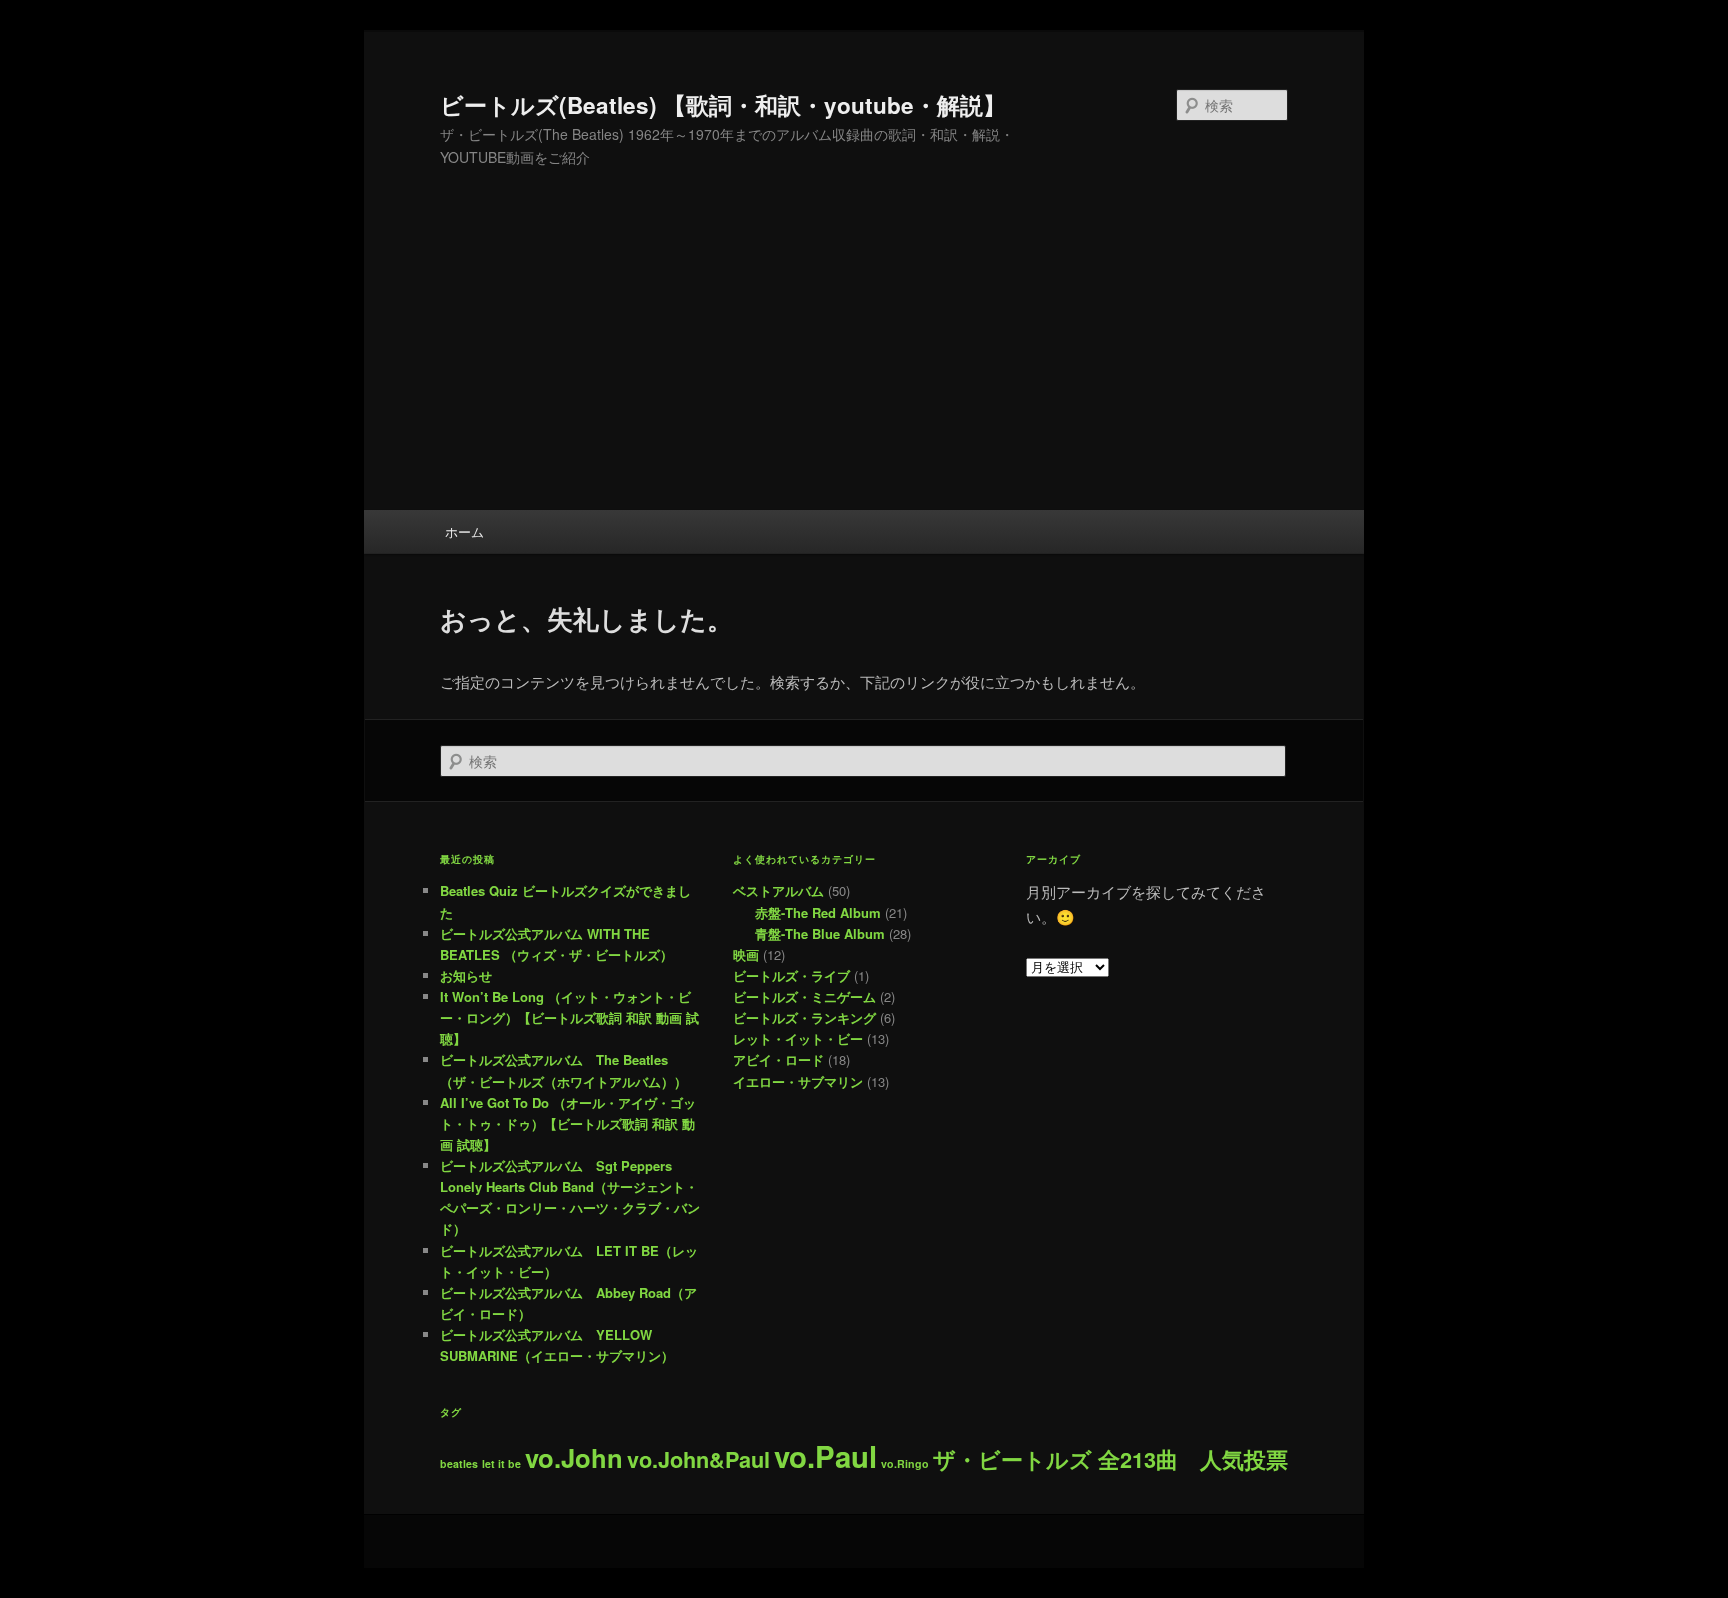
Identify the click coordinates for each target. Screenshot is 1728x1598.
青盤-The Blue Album (820, 933)
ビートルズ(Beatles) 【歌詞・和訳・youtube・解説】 (723, 105)
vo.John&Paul (698, 1459)
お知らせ (466, 975)
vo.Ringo (905, 1463)
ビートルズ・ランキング (804, 1017)
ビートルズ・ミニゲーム (804, 996)
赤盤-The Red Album (818, 912)
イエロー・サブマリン (798, 1081)
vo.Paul (825, 1456)
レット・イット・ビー (798, 1038)
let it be (501, 1463)
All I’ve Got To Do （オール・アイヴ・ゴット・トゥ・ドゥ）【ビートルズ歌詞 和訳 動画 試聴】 (568, 1123)
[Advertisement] (864, 360)
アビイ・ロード (778, 1059)
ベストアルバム (778, 890)
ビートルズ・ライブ (791, 975)
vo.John (574, 1457)
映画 (746, 954)
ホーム (464, 531)
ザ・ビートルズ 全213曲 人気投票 (1110, 1459)
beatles (459, 1463)
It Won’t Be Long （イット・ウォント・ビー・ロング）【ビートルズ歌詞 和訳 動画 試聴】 (569, 1017)
